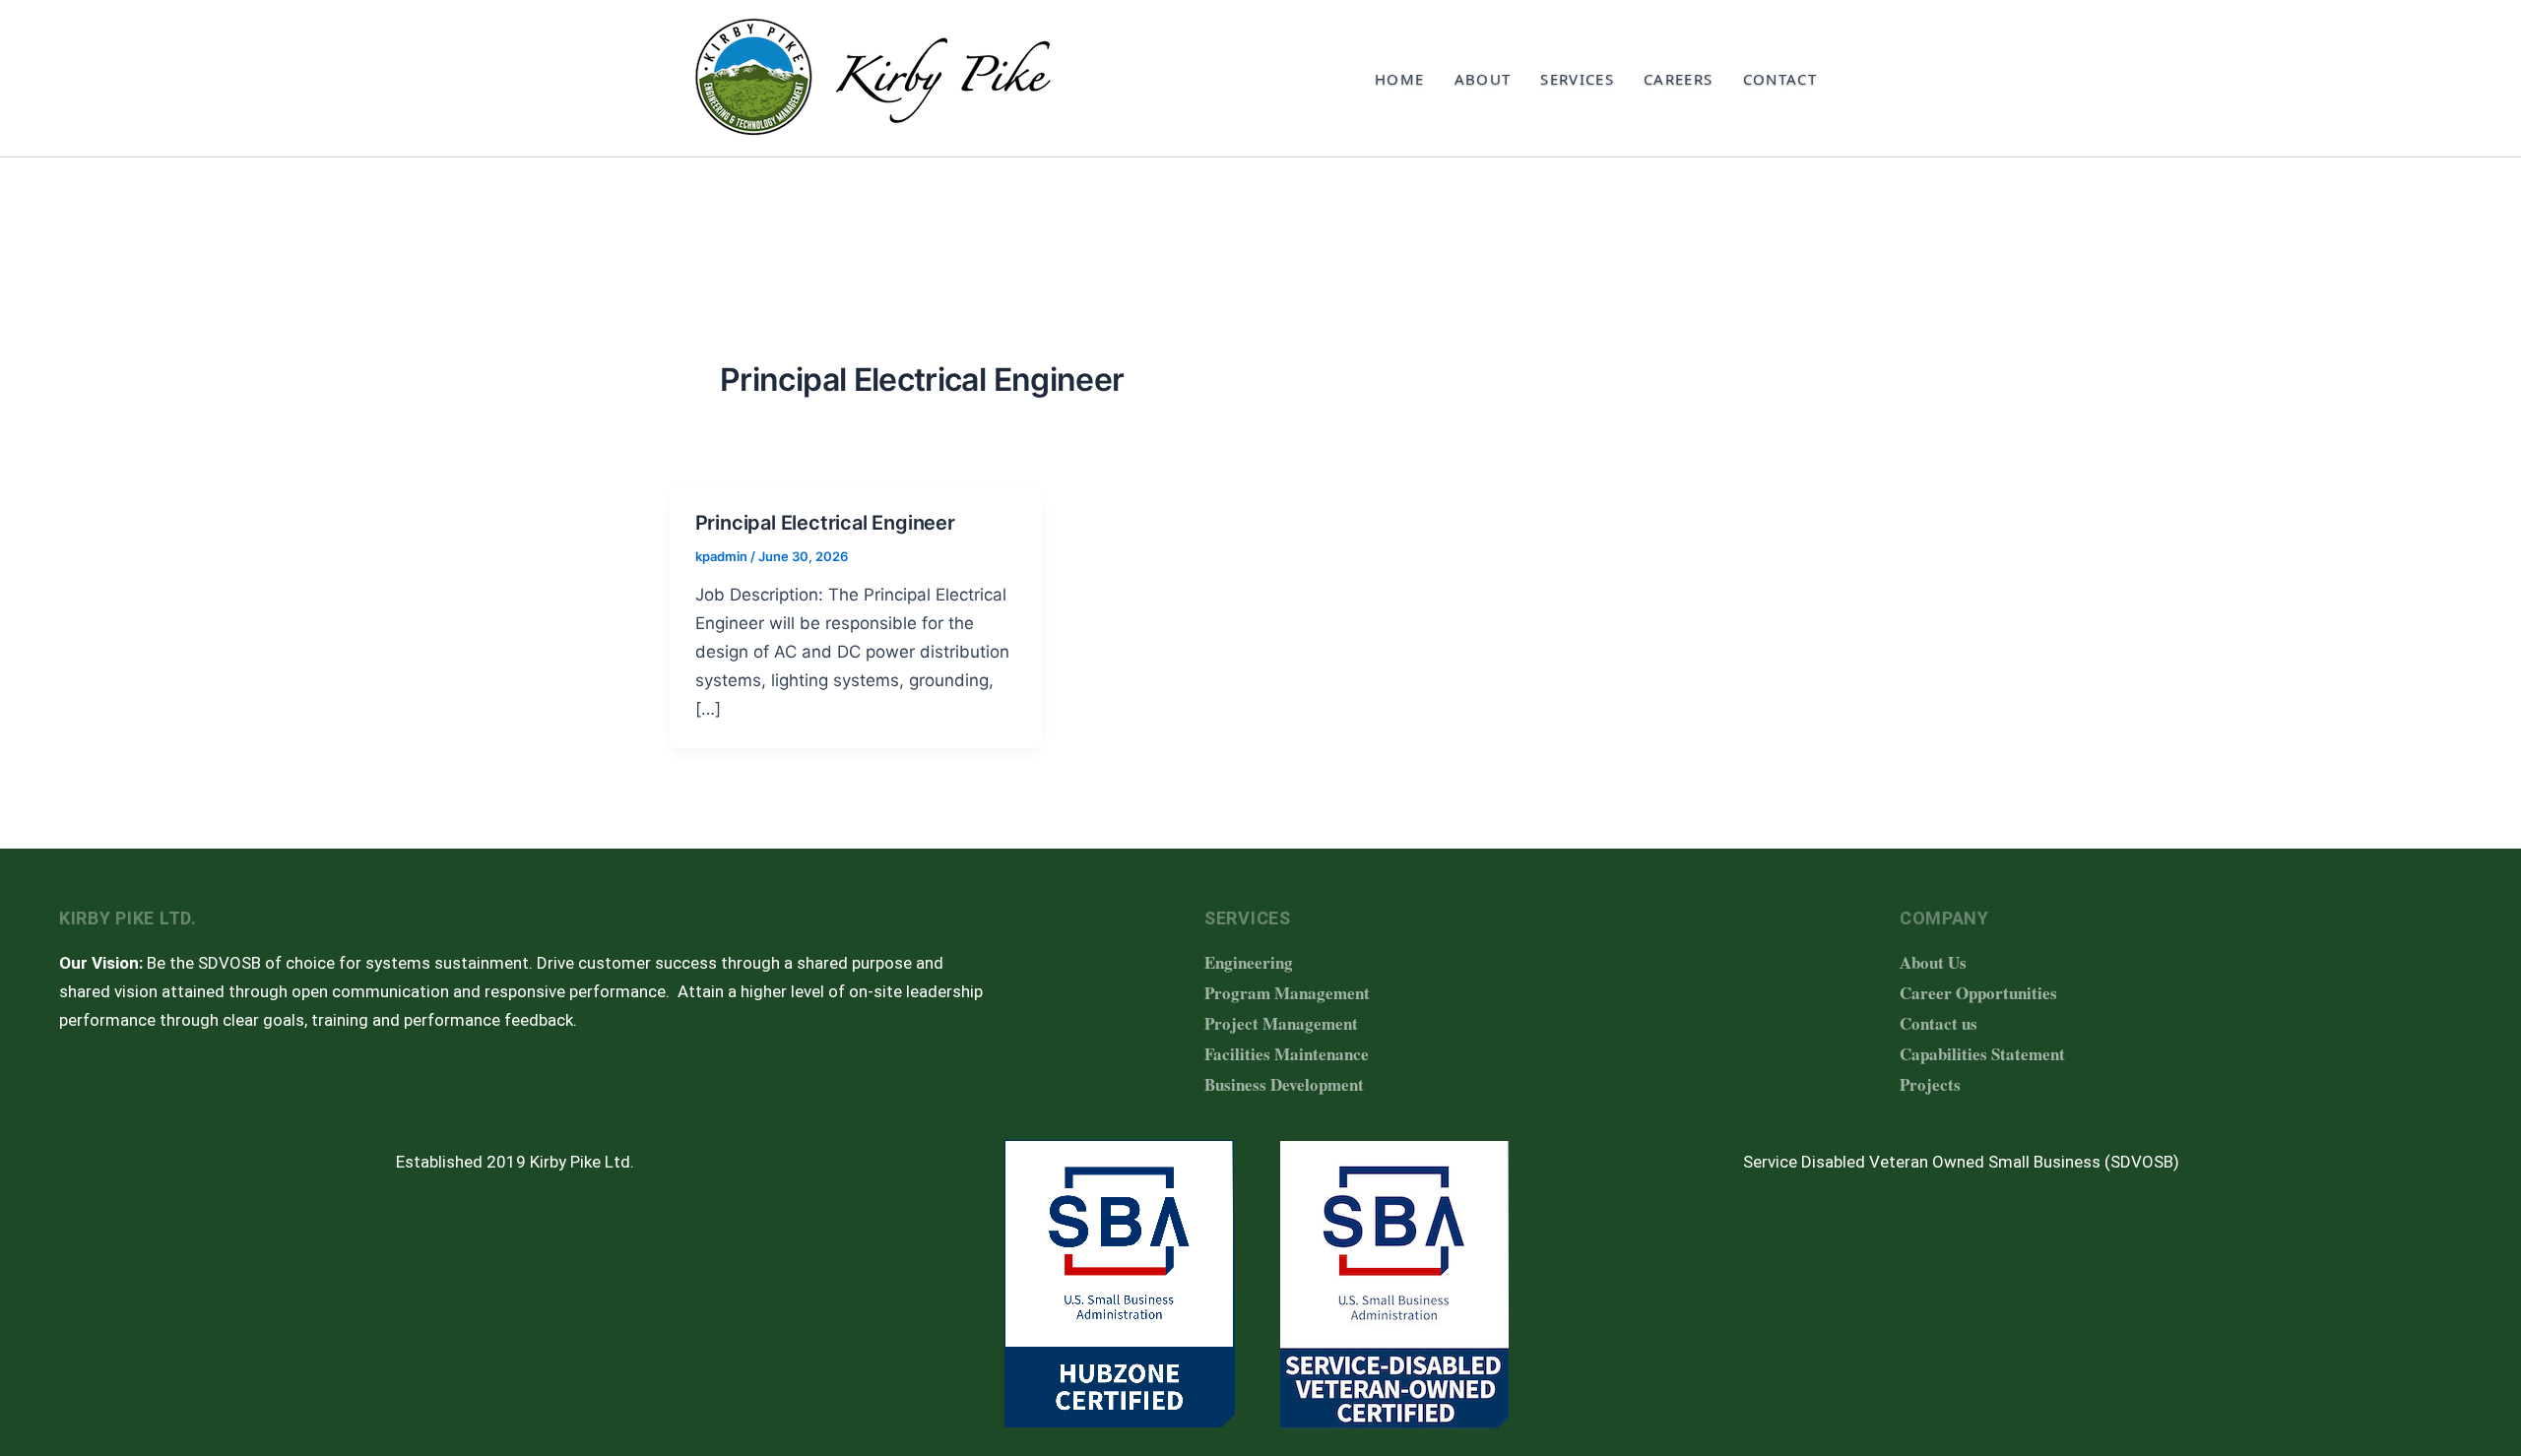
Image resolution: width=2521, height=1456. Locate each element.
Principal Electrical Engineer (828, 523)
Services (1577, 79)
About (1483, 79)
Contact (1780, 79)
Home (1399, 79)
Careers (1678, 79)
